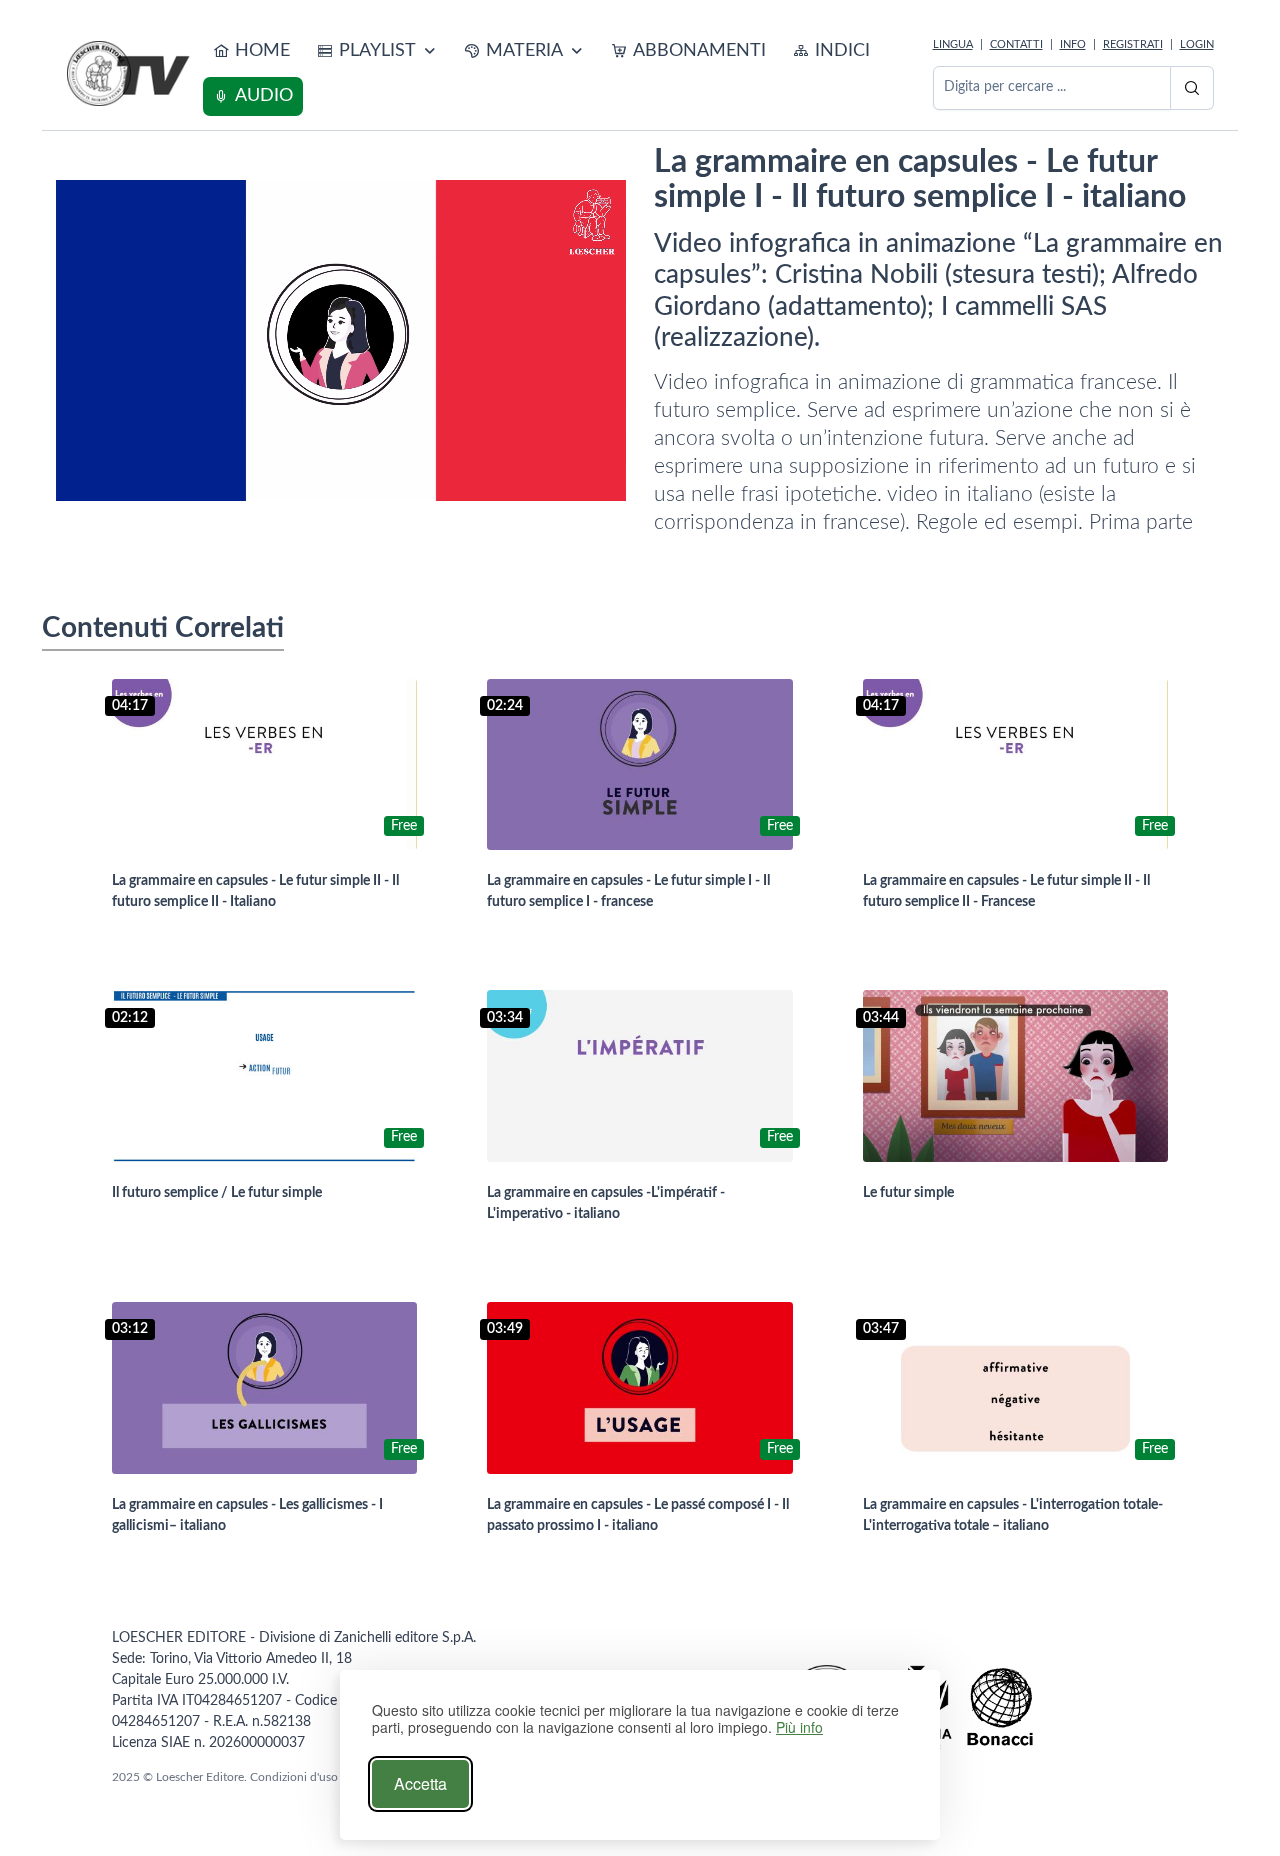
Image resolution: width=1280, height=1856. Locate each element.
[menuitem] (251, 51)
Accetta (420, 1783)
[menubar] (564, 74)
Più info (799, 1727)
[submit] (1192, 88)
